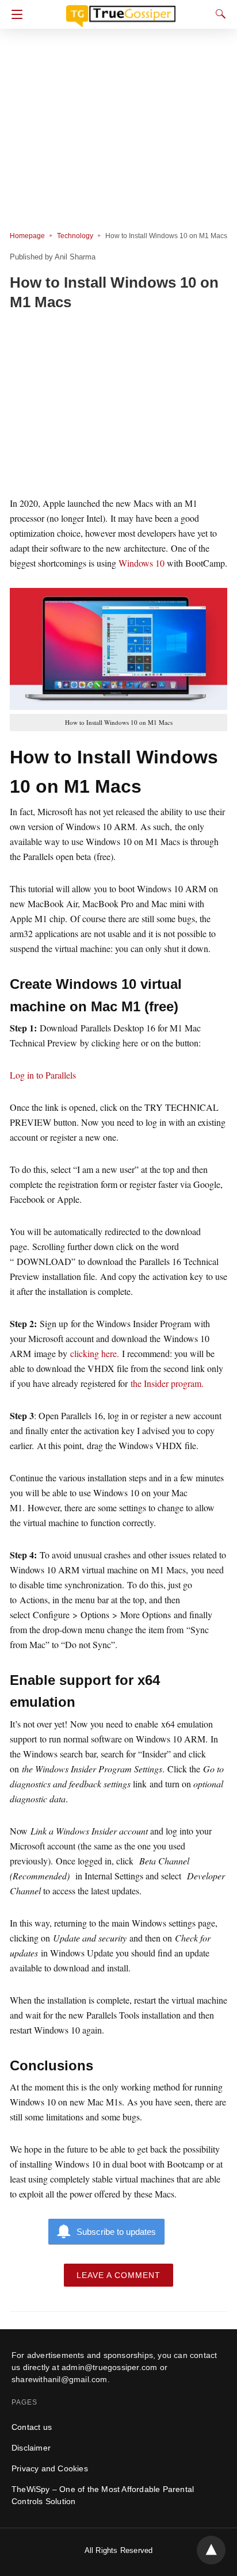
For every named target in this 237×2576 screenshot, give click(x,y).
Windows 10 (142, 563)
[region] (118, 406)
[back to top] (211, 2550)
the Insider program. (167, 1383)
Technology (75, 236)
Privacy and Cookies (50, 2468)
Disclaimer (31, 2448)
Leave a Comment (118, 2275)
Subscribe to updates (116, 2232)
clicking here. (96, 1353)
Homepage (27, 236)
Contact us (32, 2427)
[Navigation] (14, 14)
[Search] (218, 14)
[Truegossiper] (121, 11)
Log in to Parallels (43, 1075)
